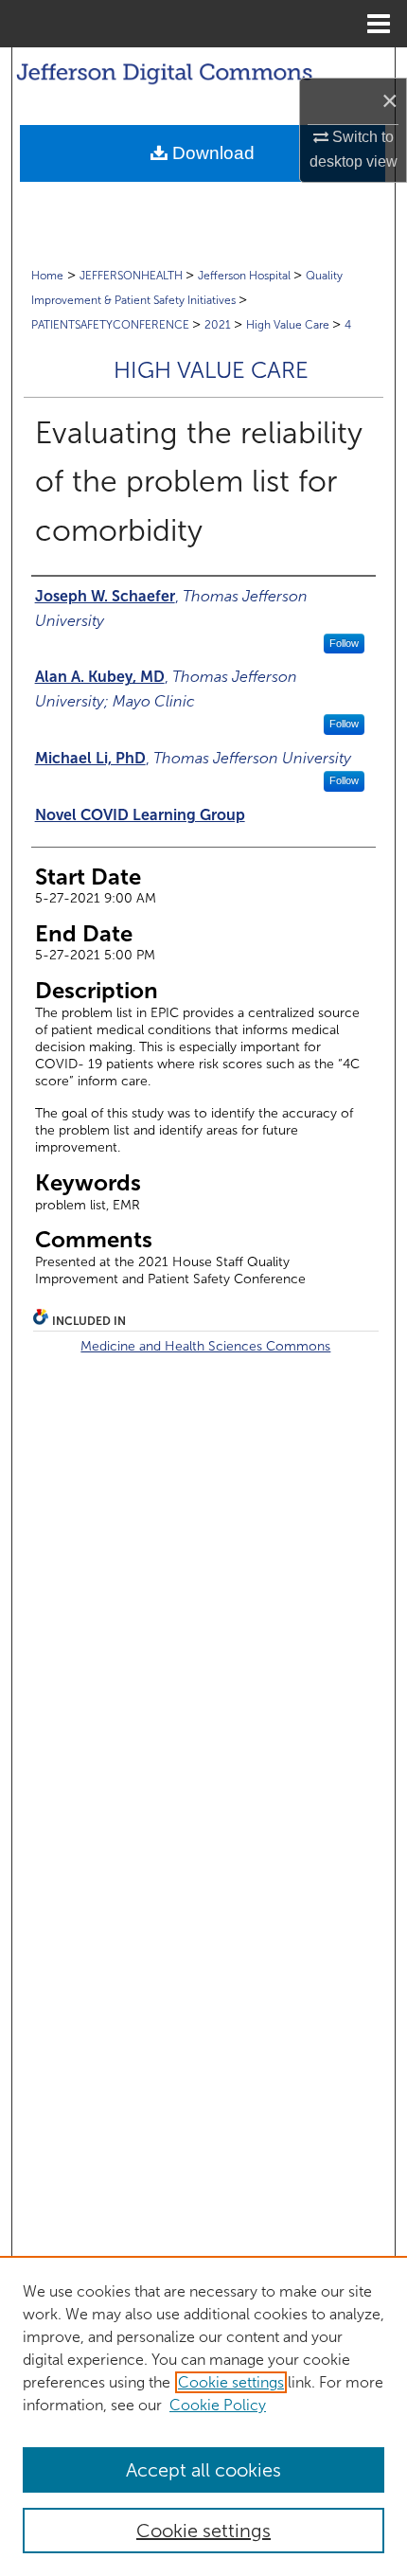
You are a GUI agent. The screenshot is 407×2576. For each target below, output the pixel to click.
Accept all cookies (203, 2470)
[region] (203, 2416)
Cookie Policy (218, 2405)
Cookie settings (231, 2382)
